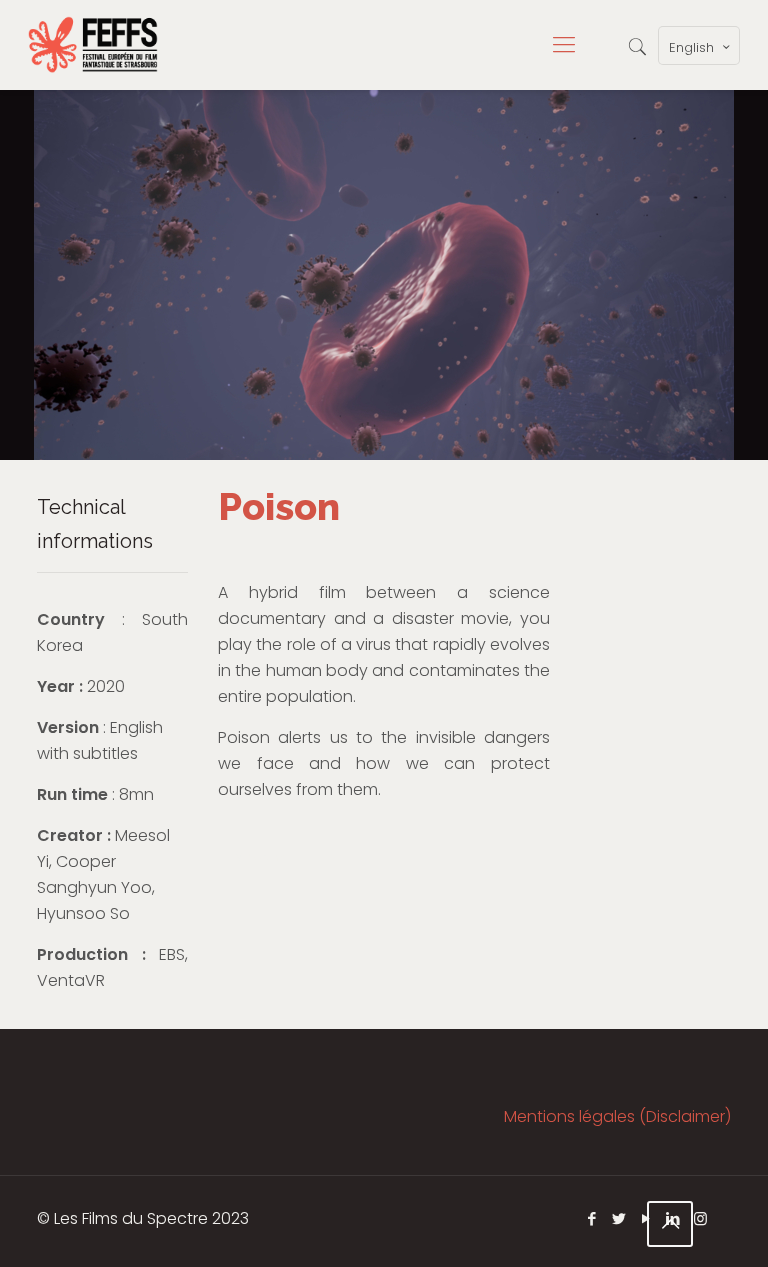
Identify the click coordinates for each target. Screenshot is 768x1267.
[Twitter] (619, 1218)
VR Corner (262, 857)
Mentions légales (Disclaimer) (617, 1116)
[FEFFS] (93, 45)
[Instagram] (700, 1218)
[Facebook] (592, 1218)
